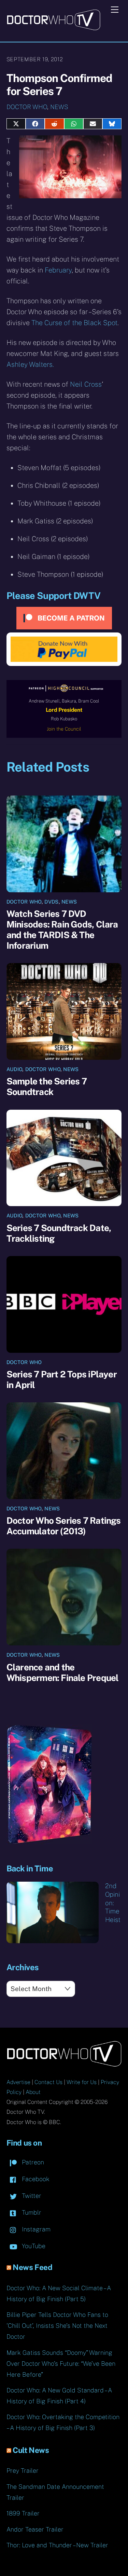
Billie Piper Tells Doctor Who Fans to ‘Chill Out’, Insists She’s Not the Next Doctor (57, 2326)
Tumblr (31, 2212)
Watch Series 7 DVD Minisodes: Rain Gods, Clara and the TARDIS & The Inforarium (62, 930)
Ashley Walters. (30, 364)
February (58, 270)
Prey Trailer (23, 2471)
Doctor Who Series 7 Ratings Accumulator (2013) (64, 1526)
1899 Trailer (23, 2513)
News (59, 107)
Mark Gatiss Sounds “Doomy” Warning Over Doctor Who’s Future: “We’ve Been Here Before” (61, 2364)
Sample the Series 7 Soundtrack (47, 1086)
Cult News (31, 2450)
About (33, 2092)
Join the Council (64, 729)
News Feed (32, 2267)
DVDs (51, 902)
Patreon (32, 2162)
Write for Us (82, 2082)
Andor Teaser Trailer (35, 2529)
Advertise (18, 2082)
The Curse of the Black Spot (74, 323)
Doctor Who (27, 107)
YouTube (33, 2246)
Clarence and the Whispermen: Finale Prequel (63, 1672)
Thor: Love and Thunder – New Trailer (57, 2545)
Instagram (35, 2229)
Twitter (31, 2196)
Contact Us (48, 2082)
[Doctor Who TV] (53, 28)
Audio (15, 1069)
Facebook (35, 2179)
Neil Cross (86, 384)
